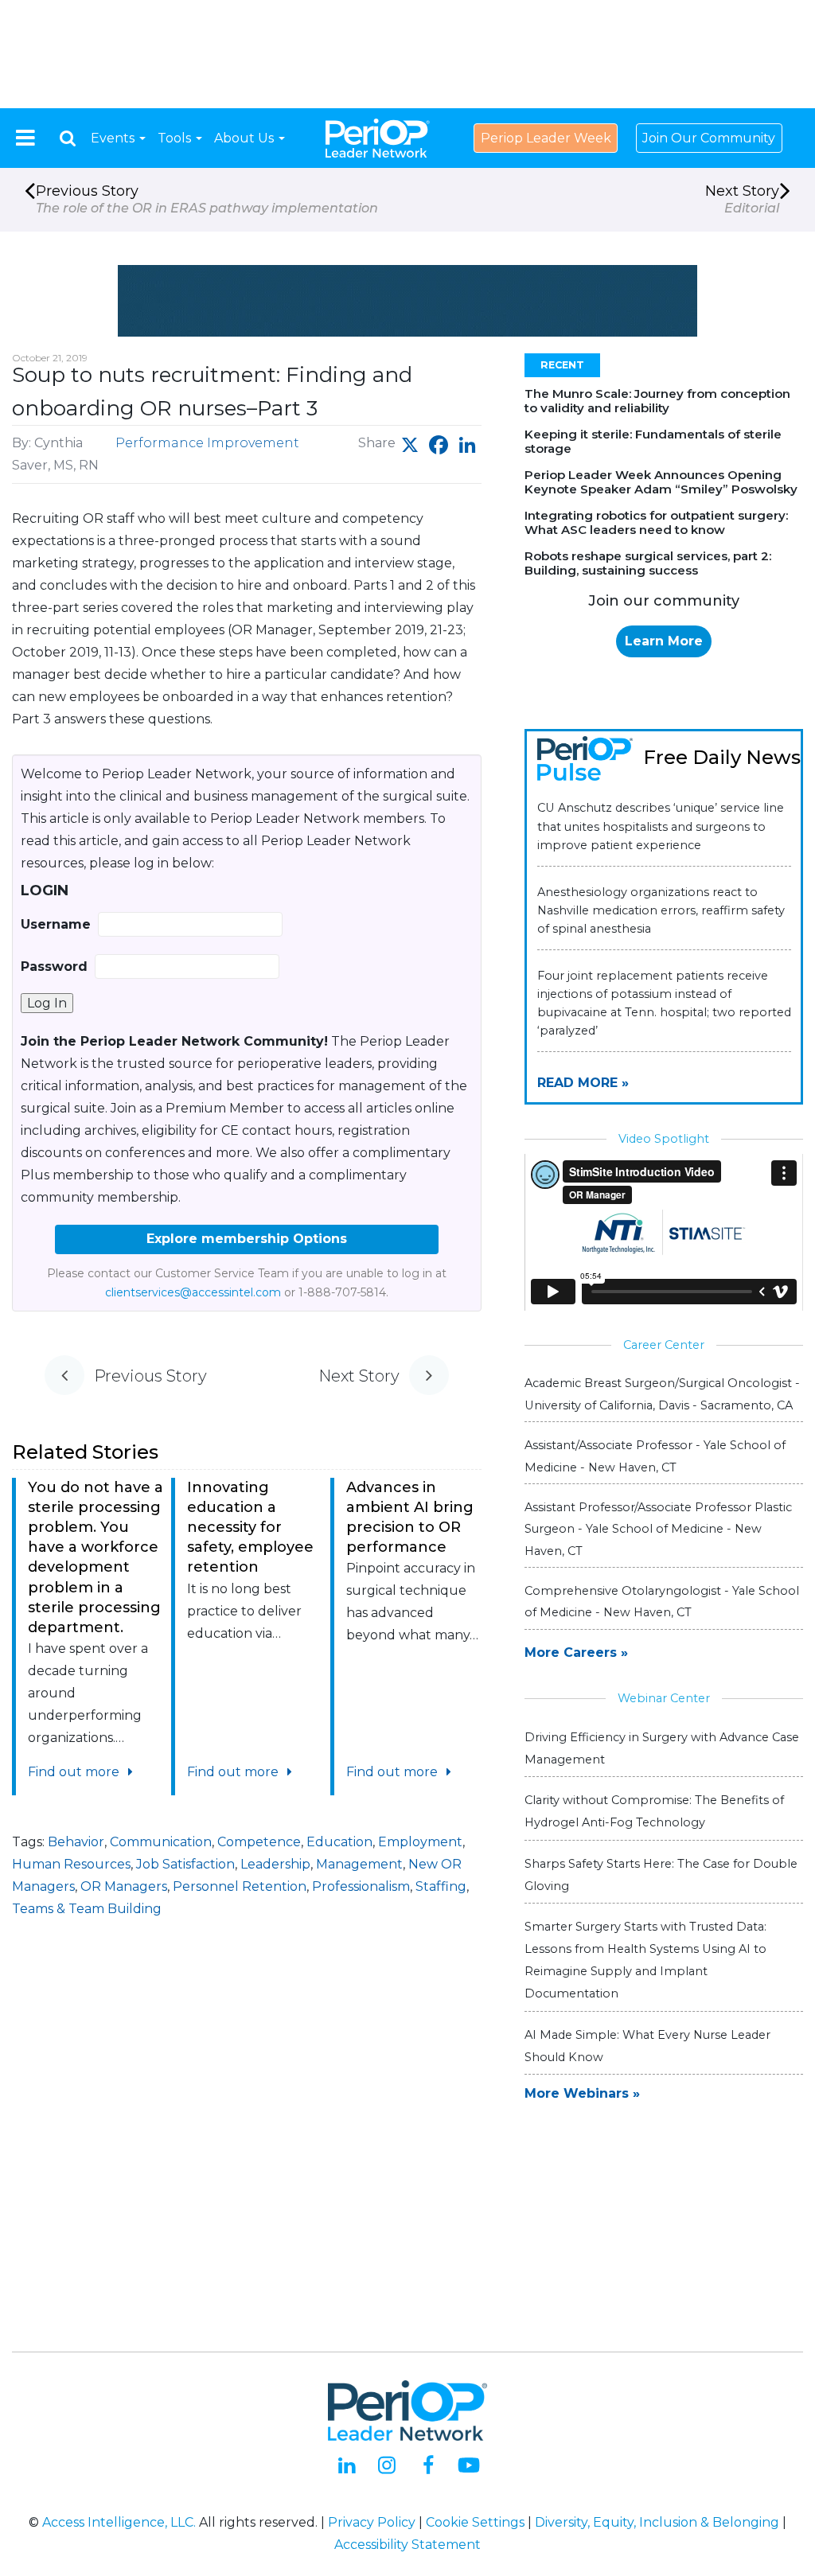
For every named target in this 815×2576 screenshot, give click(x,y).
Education (339, 1842)
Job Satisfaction (185, 1864)
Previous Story (207, 199)
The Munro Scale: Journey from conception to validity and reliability (657, 401)
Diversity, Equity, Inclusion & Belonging (657, 2522)
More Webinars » (582, 2093)
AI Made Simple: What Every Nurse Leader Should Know (647, 2046)
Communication (161, 1842)
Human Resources (71, 1864)
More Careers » (576, 1652)
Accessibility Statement (407, 2545)
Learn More (664, 641)
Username (56, 924)
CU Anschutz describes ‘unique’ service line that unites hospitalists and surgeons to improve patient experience (661, 826)
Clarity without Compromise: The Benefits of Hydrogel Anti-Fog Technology (654, 1811)
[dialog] (68, 138)
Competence (259, 1842)
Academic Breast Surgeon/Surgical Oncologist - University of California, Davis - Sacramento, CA (662, 1394)
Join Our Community (709, 138)
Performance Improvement (207, 443)
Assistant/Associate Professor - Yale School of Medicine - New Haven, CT (655, 1456)
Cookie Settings (475, 2522)
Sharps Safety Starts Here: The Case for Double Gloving (661, 1875)
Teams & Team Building (87, 1909)
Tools (176, 138)
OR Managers (124, 1886)
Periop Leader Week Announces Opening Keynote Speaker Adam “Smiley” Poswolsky (661, 482)
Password (54, 966)
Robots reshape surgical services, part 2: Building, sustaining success (648, 563)
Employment (420, 1842)
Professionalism (361, 1886)
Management (359, 1864)
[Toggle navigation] (25, 138)
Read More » (583, 1083)
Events (114, 138)
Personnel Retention (240, 1886)
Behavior (76, 1842)
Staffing (441, 1886)
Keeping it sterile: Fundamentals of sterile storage (653, 441)
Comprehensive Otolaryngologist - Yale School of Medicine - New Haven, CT (662, 1602)
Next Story (742, 199)
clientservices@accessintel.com (193, 1292)
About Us (246, 138)
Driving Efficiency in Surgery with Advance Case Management (662, 1748)
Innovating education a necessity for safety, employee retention (250, 1528)
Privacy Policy (372, 2522)
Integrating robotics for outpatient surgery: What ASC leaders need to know (656, 522)
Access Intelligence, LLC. (119, 2522)
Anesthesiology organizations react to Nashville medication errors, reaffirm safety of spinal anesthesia (661, 910)
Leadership (275, 1864)
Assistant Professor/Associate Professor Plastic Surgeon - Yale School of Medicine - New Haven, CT (658, 1529)
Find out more (75, 1772)
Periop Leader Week (546, 138)
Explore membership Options (247, 1239)
